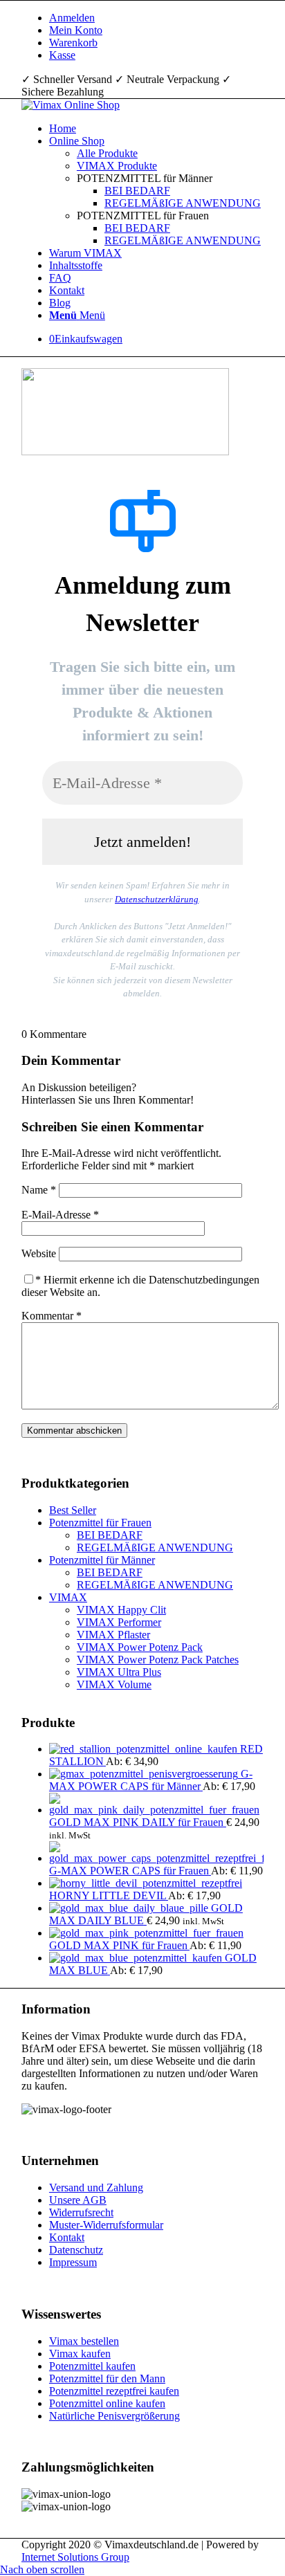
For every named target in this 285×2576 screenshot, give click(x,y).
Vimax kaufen (80, 2354)
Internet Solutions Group (75, 2557)
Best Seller (73, 1510)
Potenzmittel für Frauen (100, 1523)
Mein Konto (76, 30)
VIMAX (68, 1597)
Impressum (73, 2262)
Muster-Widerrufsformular (106, 2225)
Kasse (62, 55)
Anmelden (72, 18)
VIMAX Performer (119, 1622)
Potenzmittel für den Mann (107, 2378)
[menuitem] (156, 18)
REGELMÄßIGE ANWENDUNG (155, 1547)
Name (39, 1190)
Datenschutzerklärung (157, 899)
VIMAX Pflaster (113, 1635)
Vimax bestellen (84, 2341)
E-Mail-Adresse (60, 1215)
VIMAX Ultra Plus (119, 1672)
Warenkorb (73, 43)
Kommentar (52, 1316)
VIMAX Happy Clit (121, 1610)
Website (39, 1253)
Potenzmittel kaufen (92, 2366)
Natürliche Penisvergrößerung (114, 2416)
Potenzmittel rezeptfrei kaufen (114, 2391)
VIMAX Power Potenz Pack (140, 1647)
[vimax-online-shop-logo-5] (71, 105)
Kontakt (67, 2237)
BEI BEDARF (110, 1535)
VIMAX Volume (114, 1684)
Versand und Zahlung (96, 2187)
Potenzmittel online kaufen (107, 2403)
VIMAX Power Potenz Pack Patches (158, 1660)
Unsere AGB (78, 2200)
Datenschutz (76, 2250)
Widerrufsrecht (81, 2212)
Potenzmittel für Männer (102, 1560)
